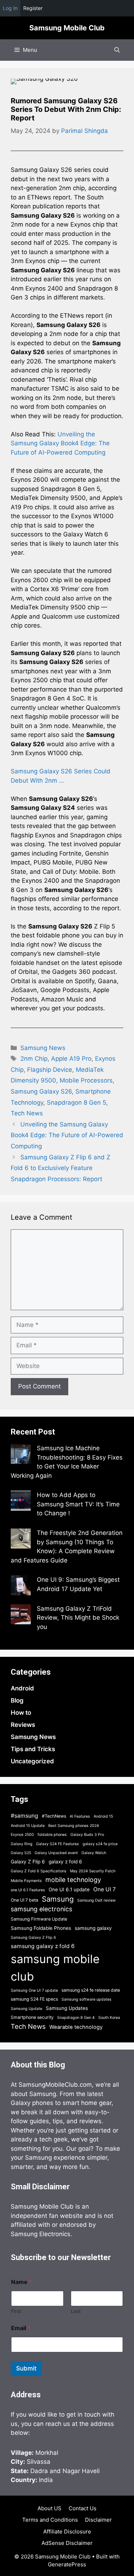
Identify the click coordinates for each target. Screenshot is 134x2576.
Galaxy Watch (94, 1853)
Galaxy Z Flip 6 (28, 1862)
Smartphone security (32, 2017)
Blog (17, 1700)
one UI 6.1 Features (28, 1890)
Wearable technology (76, 2027)
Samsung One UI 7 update (34, 1990)
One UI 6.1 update (69, 1889)
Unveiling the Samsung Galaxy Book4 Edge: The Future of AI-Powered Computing (60, 443)
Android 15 (103, 1816)
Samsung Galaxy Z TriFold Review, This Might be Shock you (78, 1618)
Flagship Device (50, 1070)
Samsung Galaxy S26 (41, 1091)
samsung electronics (41, 1909)
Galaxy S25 (21, 1853)
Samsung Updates (67, 2008)
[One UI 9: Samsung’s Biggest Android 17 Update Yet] (21, 1587)
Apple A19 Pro (71, 1059)
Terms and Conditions (50, 2520)
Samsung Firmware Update (39, 1919)
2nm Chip (34, 1059)
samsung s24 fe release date (91, 1990)
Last (76, 2311)
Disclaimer (98, 2520)
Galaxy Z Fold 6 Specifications (39, 1871)
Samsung (58, 1899)
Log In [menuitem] (10, 8)
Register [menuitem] (33, 8)
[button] (117, 50)
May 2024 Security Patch (93, 1871)
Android (22, 1688)
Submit (26, 2368)
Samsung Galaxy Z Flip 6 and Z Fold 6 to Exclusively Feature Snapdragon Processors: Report (61, 1168)
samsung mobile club (55, 1968)
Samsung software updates (86, 1999)
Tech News (27, 1113)
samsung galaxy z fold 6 (43, 1946)
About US (49, 2508)
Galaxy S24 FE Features (58, 1844)
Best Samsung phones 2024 (74, 1826)
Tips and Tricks (33, 1749)
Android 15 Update (28, 1826)
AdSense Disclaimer (67, 2543)
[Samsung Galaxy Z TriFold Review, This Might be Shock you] (21, 1616)
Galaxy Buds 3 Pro (87, 1835)
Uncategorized (32, 1761)
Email (21, 2328)
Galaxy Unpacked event (56, 1853)
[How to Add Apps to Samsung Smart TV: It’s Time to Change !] (21, 1502)
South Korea (109, 2018)
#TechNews (54, 1816)
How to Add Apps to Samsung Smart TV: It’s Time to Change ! (78, 1504)
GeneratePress (67, 2564)
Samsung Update (26, 2009)
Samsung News (43, 1048)
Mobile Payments (26, 1881)
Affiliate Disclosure (67, 2532)
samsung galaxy (93, 1928)
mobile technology (73, 1880)
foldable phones (52, 1835)
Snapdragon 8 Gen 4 (76, 2018)
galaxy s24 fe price (100, 1844)
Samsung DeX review (96, 1900)
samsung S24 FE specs (34, 1999)
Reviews (23, 1725)
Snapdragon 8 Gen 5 (76, 1103)
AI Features (80, 1816)
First (16, 2311)
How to (21, 1713)
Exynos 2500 (22, 1835)
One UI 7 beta (24, 1900)
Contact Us (83, 2508)
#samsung (24, 1816)
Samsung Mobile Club (67, 28)
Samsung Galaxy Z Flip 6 (33, 1938)
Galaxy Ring (22, 1844)
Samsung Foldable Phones (41, 1928)
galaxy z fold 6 (65, 1862)
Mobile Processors (86, 1080)
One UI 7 (105, 1889)
